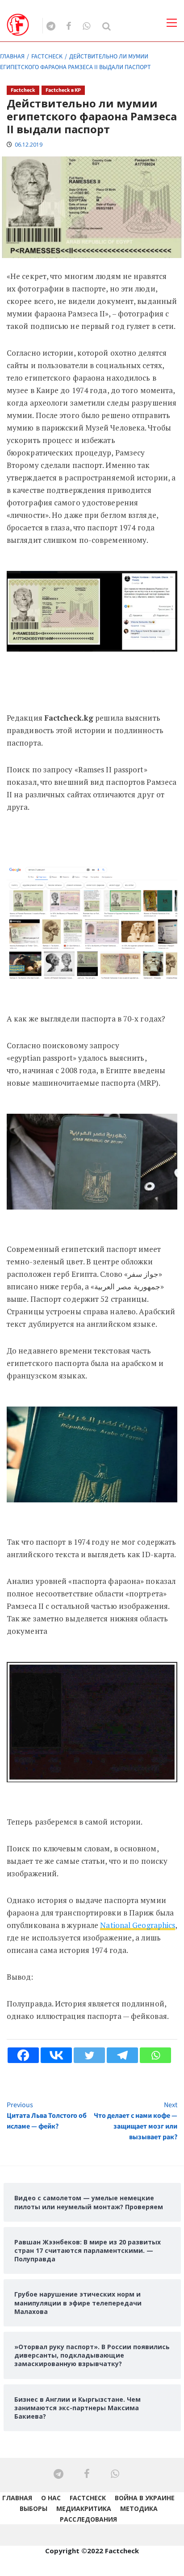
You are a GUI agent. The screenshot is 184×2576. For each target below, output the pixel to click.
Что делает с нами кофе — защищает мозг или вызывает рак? (136, 2121)
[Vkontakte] (56, 2055)
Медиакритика (84, 2508)
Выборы (33, 2508)
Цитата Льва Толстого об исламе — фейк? (47, 2116)
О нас (51, 2498)
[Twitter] (89, 2055)
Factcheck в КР (63, 90)
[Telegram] (122, 2055)
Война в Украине (145, 2498)
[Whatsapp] (155, 2055)
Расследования (88, 2519)
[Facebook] (23, 2055)
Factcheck (23, 90)
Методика (139, 2508)
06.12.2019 (29, 145)
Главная (17, 2498)
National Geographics (138, 1925)
